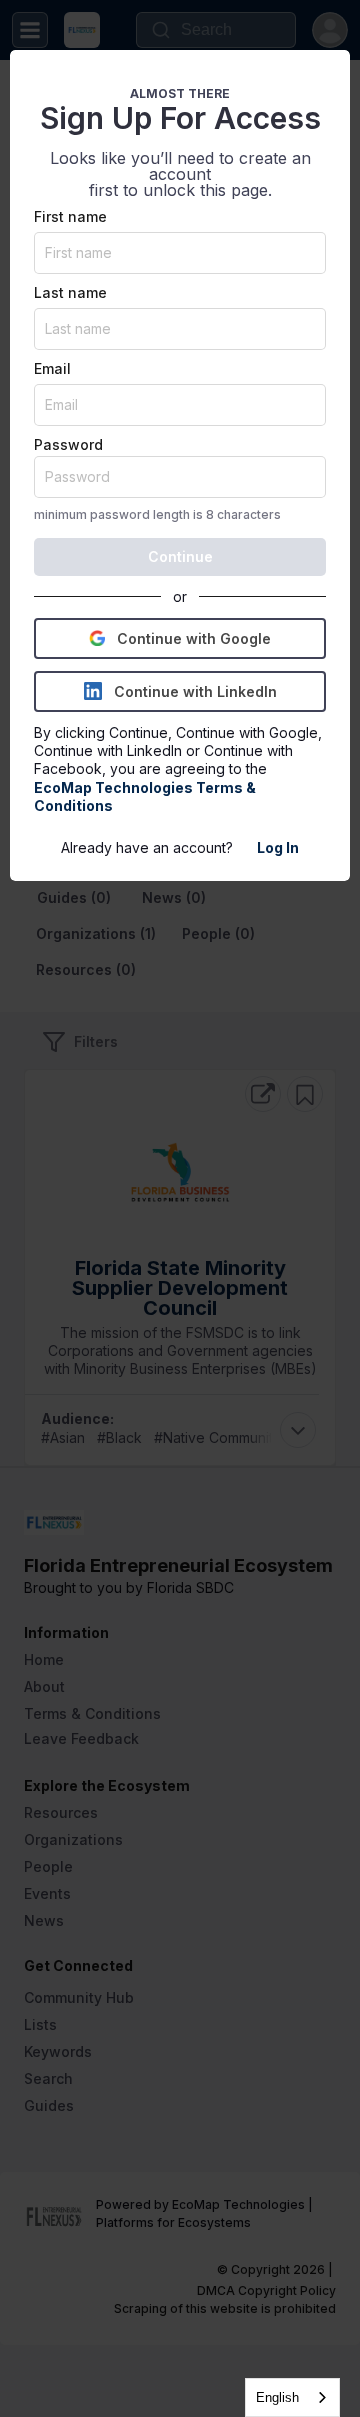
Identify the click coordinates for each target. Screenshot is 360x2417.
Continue (180, 556)
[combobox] (292, 2397)
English (277, 2397)
